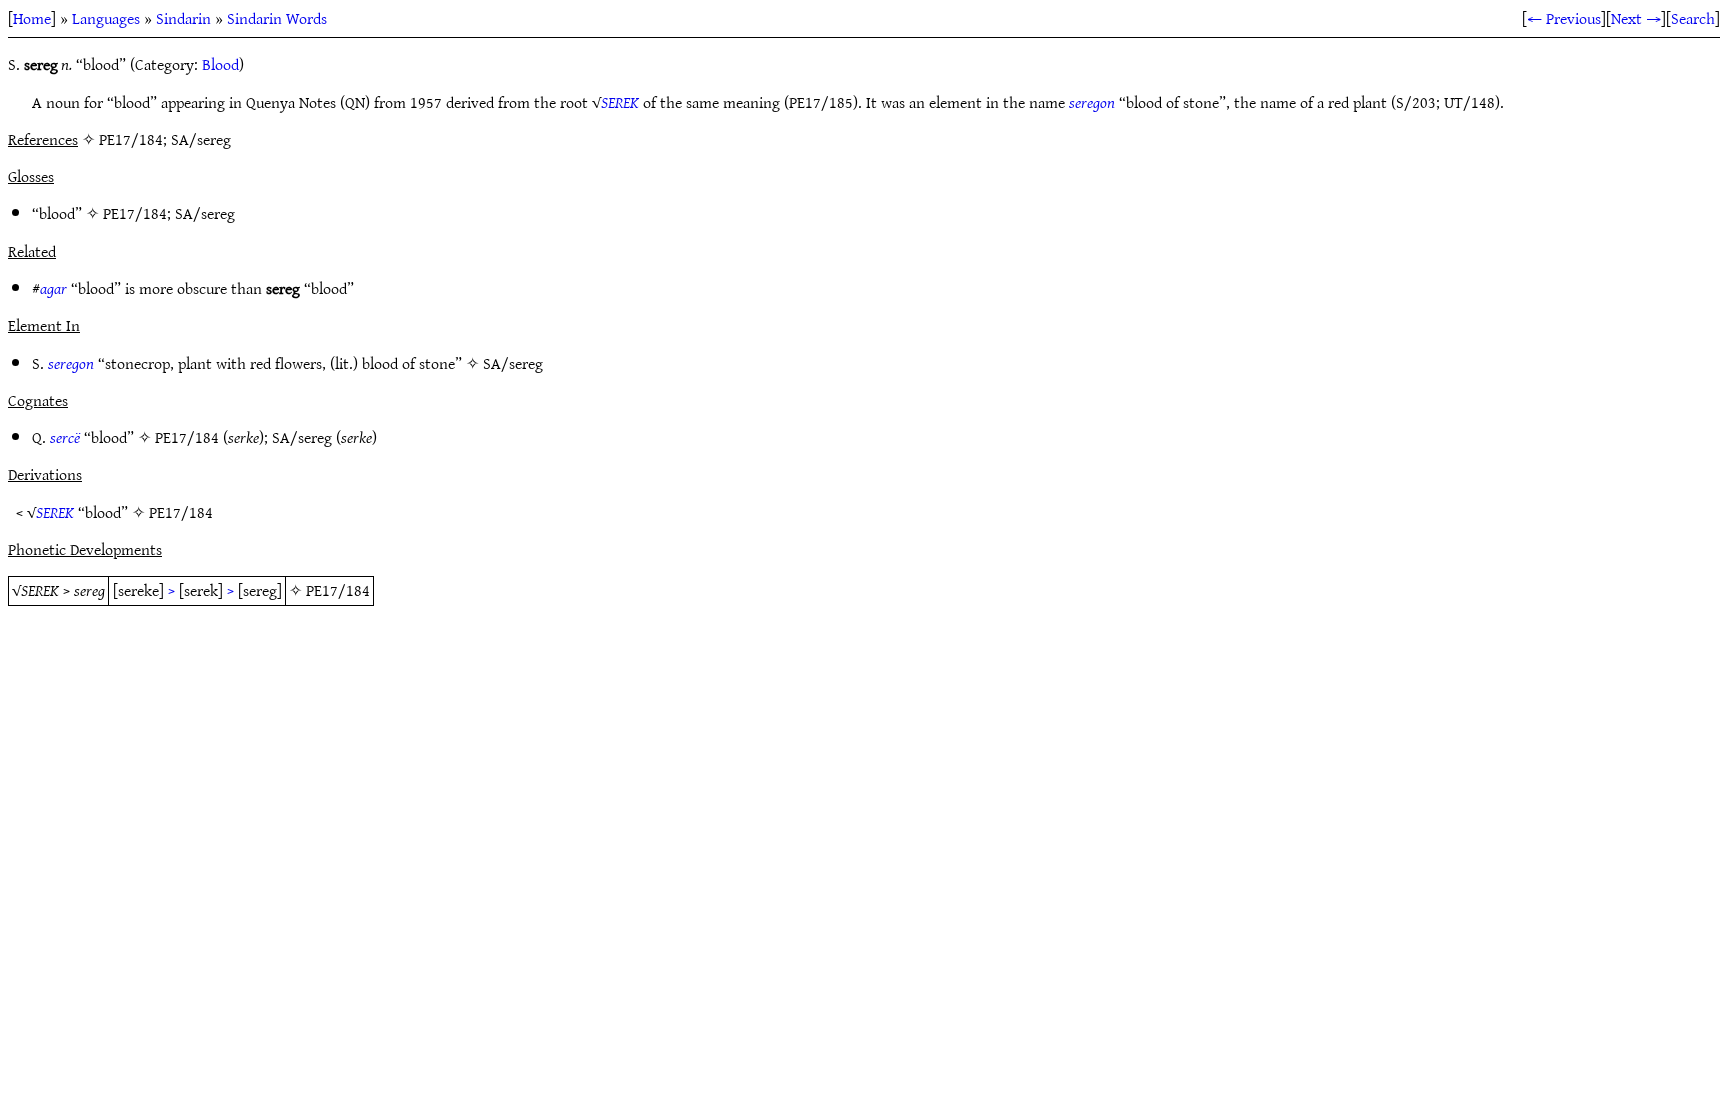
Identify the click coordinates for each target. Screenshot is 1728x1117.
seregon (1092, 102)
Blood (220, 64)
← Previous (1564, 18)
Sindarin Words (277, 18)
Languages (106, 18)
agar (53, 288)
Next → (1636, 18)
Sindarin (183, 18)
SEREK (620, 102)
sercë (65, 437)
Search (1693, 18)
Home (32, 18)
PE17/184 (135, 213)
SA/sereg (205, 213)
